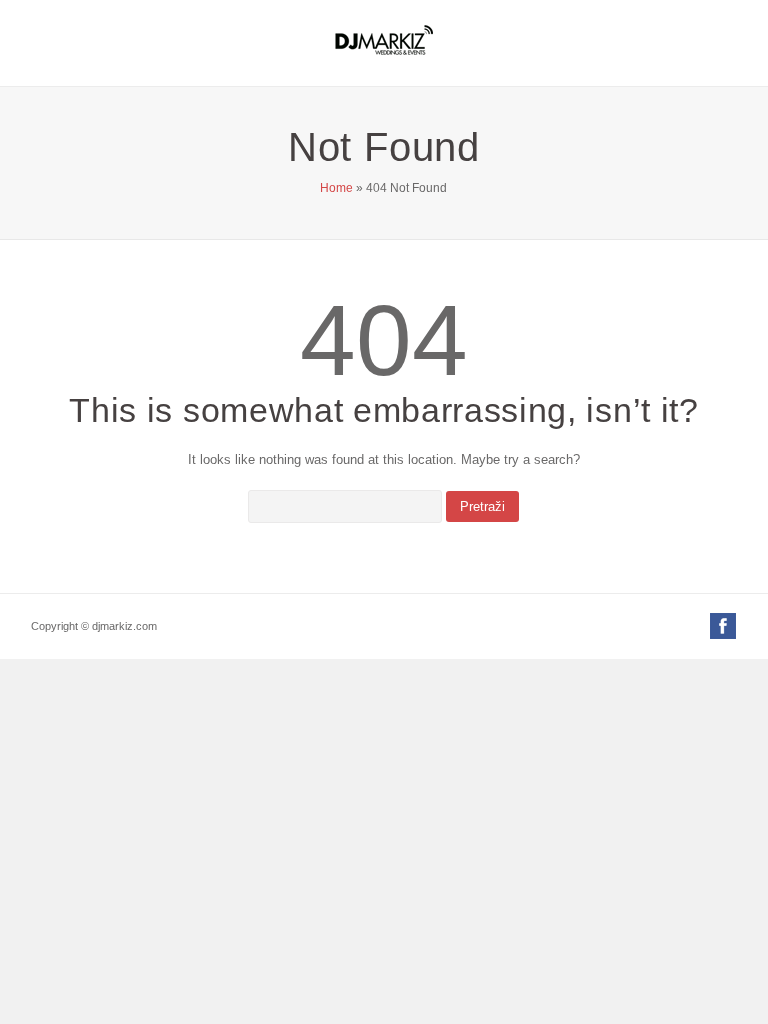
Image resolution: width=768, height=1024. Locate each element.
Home (336, 188)
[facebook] (723, 628)
